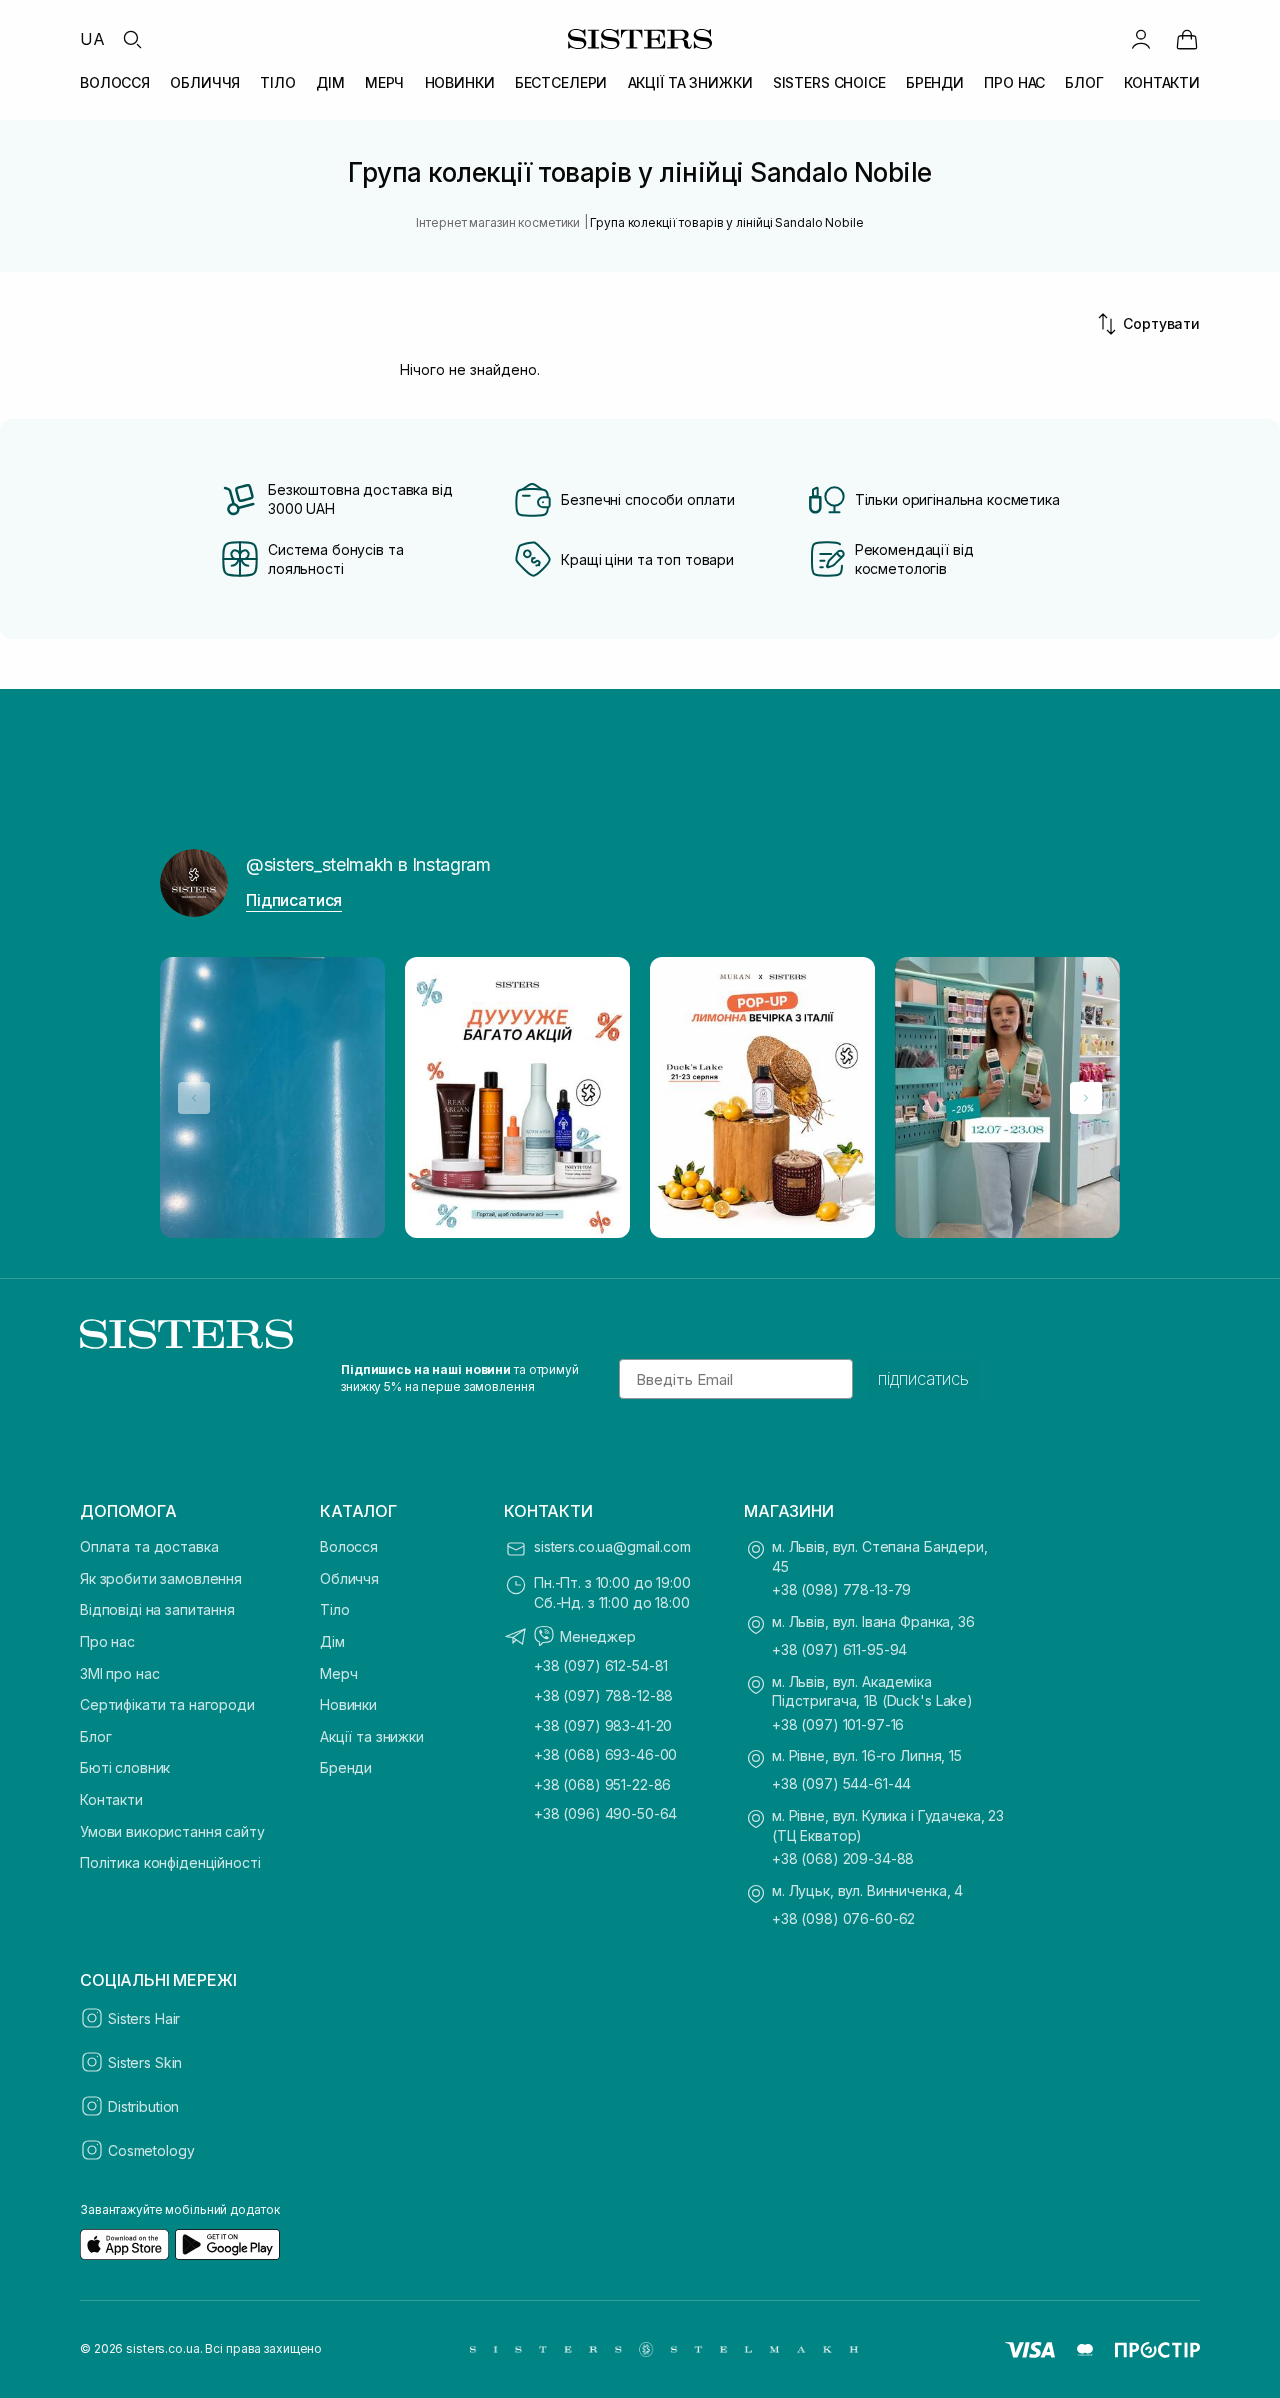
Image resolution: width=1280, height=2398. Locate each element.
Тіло (334, 1609)
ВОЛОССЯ (115, 82)
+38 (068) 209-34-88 (843, 1858)
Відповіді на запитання (157, 1609)
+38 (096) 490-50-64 (605, 1813)
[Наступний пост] (1086, 1098)
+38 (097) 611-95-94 (839, 1649)
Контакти (111, 1799)
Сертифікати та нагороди (167, 1704)
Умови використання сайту (172, 1831)
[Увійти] (1141, 39)
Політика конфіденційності (170, 1862)
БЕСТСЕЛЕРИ (561, 82)
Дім (332, 1641)
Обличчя (349, 1578)
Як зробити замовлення (161, 1578)
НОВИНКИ (460, 82)
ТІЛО (277, 82)
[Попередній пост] (194, 1098)
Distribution (143, 2106)
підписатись (923, 1379)
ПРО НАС (1014, 82)
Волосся (349, 1546)
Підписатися (294, 900)
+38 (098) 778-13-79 (841, 1589)
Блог (95, 1736)
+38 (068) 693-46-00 (605, 1754)
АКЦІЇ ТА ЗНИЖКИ (690, 82)
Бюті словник (125, 1767)
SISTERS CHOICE (829, 82)
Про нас (107, 1641)
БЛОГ (1084, 82)
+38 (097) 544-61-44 (841, 1783)
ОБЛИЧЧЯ (205, 82)
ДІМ (330, 82)
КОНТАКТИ (1162, 82)
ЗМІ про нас (119, 1673)
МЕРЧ (384, 82)
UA (92, 39)
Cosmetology (151, 2150)
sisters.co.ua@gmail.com (612, 1546)
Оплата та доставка (149, 1546)
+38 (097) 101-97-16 (838, 1724)
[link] (1187, 39)
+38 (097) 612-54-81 (601, 1665)
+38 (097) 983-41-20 (603, 1725)
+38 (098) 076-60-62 (843, 1918)
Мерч (338, 1673)
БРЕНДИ (935, 82)
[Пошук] (132, 39)
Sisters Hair (144, 2018)
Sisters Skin (145, 2062)
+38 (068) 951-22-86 (602, 1784)
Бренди (346, 1767)
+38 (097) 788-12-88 (603, 1695)
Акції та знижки (372, 1736)
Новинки (348, 1704)
